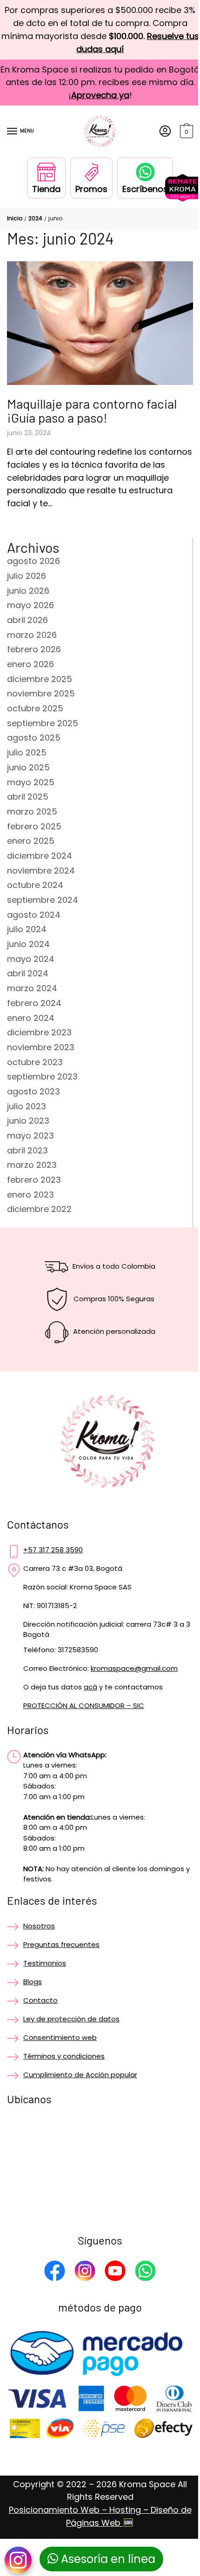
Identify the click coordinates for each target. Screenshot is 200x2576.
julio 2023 (27, 1106)
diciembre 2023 (39, 1032)
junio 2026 (28, 591)
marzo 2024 (32, 988)
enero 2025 (31, 841)
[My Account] (165, 132)
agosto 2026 (33, 561)
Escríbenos (145, 189)
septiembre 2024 (43, 900)
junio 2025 (28, 767)
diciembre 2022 (39, 1209)
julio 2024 (27, 929)
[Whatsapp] (145, 2272)
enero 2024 (31, 1018)
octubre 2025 (35, 708)
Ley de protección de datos (71, 2019)
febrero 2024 (34, 1003)
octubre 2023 (35, 1062)
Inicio (15, 218)
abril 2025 (28, 797)
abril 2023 (27, 1150)
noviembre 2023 (41, 1047)
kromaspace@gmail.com (134, 1668)
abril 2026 (27, 620)
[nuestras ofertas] (183, 199)
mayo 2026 (30, 605)
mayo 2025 (31, 782)
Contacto (40, 2000)
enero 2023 (30, 1195)
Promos (91, 189)
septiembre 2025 (43, 723)
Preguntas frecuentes (61, 1944)
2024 (35, 218)
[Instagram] (85, 2272)
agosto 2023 (33, 1091)
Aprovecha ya (100, 95)
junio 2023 (28, 1121)
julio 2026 (27, 576)
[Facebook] (55, 2272)
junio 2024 (28, 944)
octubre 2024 (35, 885)
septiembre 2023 (42, 1076)
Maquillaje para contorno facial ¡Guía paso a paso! (92, 411)
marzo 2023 (32, 1165)
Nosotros (39, 1926)
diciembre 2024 (40, 856)
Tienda (46, 189)
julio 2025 (27, 752)
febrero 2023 (34, 1180)
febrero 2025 (34, 826)
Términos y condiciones (64, 2056)
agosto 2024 (34, 915)
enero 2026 (30, 664)
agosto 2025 (34, 738)
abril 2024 (28, 973)
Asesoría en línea (107, 2559)
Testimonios (45, 1963)
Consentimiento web (60, 2037)
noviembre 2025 (41, 693)
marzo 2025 (32, 811)
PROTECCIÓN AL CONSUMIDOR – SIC (84, 1705)
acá (90, 1687)
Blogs (33, 1982)
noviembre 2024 (41, 871)
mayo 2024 (31, 959)
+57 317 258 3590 (53, 1550)
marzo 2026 (32, 635)
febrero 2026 (34, 649)
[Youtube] (115, 2272)
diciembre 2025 (40, 679)
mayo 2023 (30, 1136)
